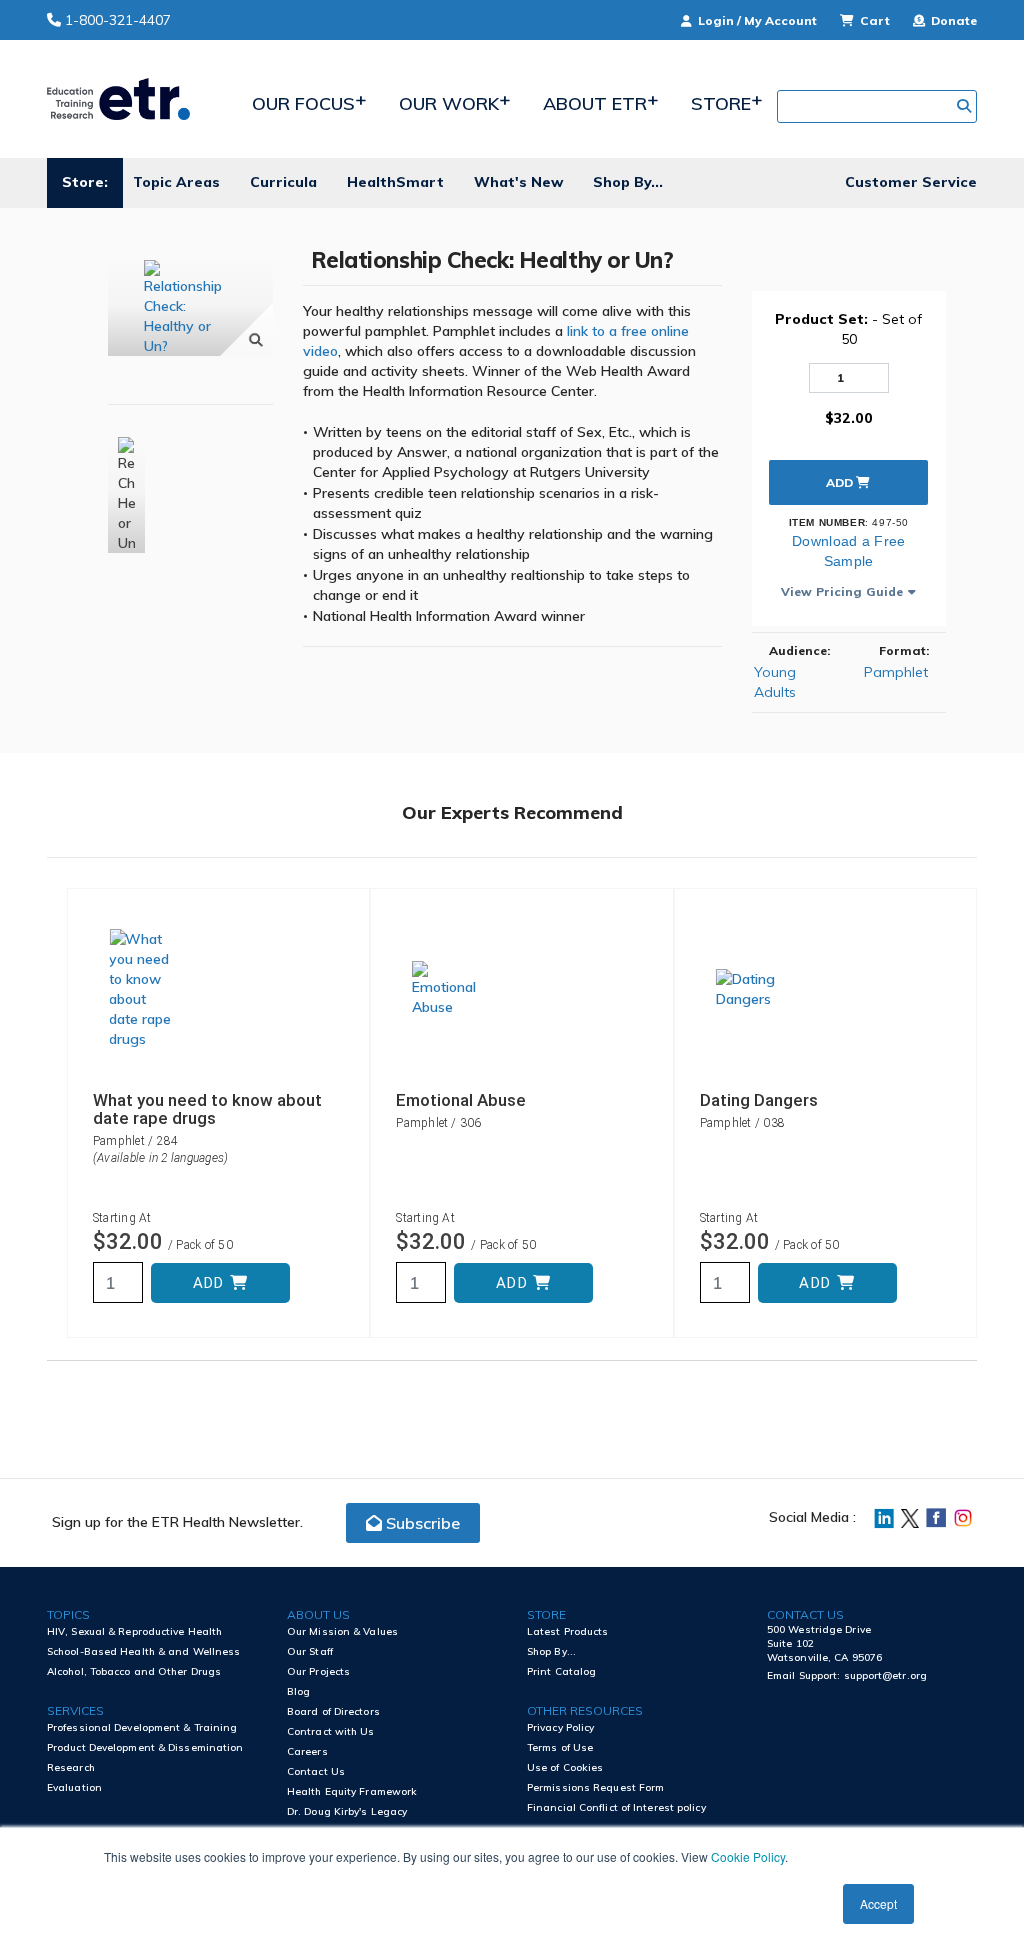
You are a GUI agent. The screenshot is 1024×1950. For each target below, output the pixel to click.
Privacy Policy (560, 1727)
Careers (307, 1751)
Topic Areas (176, 182)
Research (71, 1767)
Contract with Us (331, 1731)
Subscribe (421, 1523)
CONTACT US (805, 1614)
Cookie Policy (748, 1856)
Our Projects (318, 1671)
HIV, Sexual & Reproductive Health (134, 1631)
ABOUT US (318, 1614)
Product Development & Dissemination (145, 1747)
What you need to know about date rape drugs (207, 1109)
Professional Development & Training (142, 1727)
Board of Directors (333, 1711)
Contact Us (316, 1771)
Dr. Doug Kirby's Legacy (347, 1811)
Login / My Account (757, 20)
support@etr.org (886, 1675)
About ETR (595, 103)
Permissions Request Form (595, 1787)
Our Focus (303, 103)
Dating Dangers (759, 1100)
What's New (518, 182)
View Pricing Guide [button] (842, 591)
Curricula (283, 182)
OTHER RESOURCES (585, 1710)
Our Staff (310, 1651)
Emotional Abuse (461, 1100)
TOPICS (68, 1614)
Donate (952, 20)
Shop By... (628, 182)
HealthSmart (395, 182)
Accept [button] (878, 1903)
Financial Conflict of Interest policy (616, 1807)
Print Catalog (561, 1671)
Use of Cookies (565, 1767)
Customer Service (911, 182)
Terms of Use (560, 1747)
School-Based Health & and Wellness (143, 1651)
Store (721, 103)
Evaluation (74, 1787)
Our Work (449, 103)
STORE (546, 1614)
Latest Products (568, 1631)
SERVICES (75, 1710)
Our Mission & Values (342, 1631)
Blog (298, 1691)
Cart (875, 20)
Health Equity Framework (352, 1791)
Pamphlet (896, 672)
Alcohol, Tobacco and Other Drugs (134, 1671)
